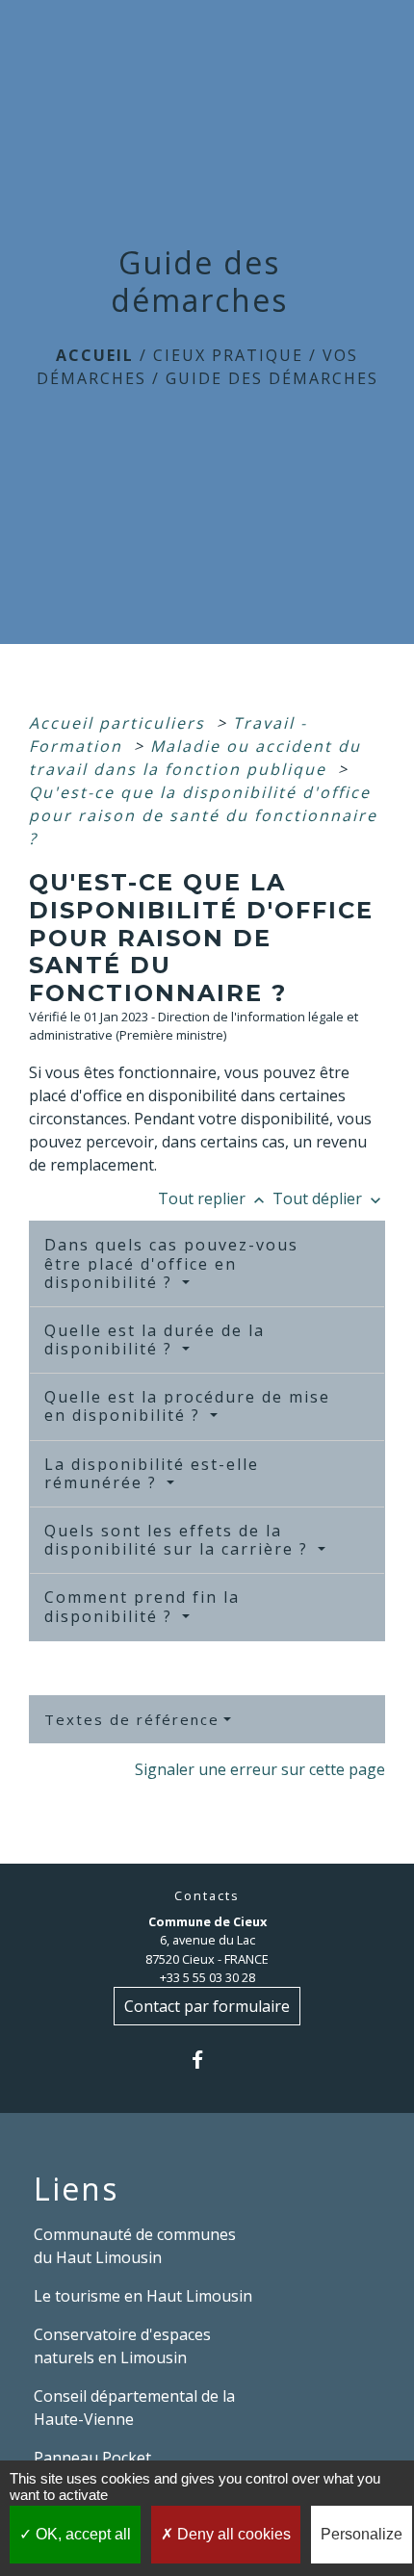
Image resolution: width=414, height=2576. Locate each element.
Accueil (95, 355)
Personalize (362, 2534)
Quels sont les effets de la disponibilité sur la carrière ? (179, 1540)
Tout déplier (329, 1198)
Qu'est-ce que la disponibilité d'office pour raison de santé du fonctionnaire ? (203, 815)
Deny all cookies (232, 2534)
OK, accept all (81, 2534)
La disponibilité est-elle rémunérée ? (152, 1473)
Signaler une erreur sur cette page (260, 1769)
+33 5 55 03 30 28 (207, 1977)
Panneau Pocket (92, 2458)
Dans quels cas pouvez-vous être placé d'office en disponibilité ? (171, 1263)
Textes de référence (132, 1719)
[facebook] (207, 2060)
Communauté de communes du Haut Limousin (135, 2246)
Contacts (207, 1896)
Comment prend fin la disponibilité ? (142, 1606)
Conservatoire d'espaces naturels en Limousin (122, 2346)
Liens (76, 2189)
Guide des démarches (272, 378)
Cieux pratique (228, 355)
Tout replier (213, 1198)
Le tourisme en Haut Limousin (143, 2296)
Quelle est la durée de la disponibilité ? (155, 1340)
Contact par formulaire (207, 2006)
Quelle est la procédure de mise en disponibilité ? (187, 1406)
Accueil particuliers (120, 723)
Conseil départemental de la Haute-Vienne (134, 2408)
